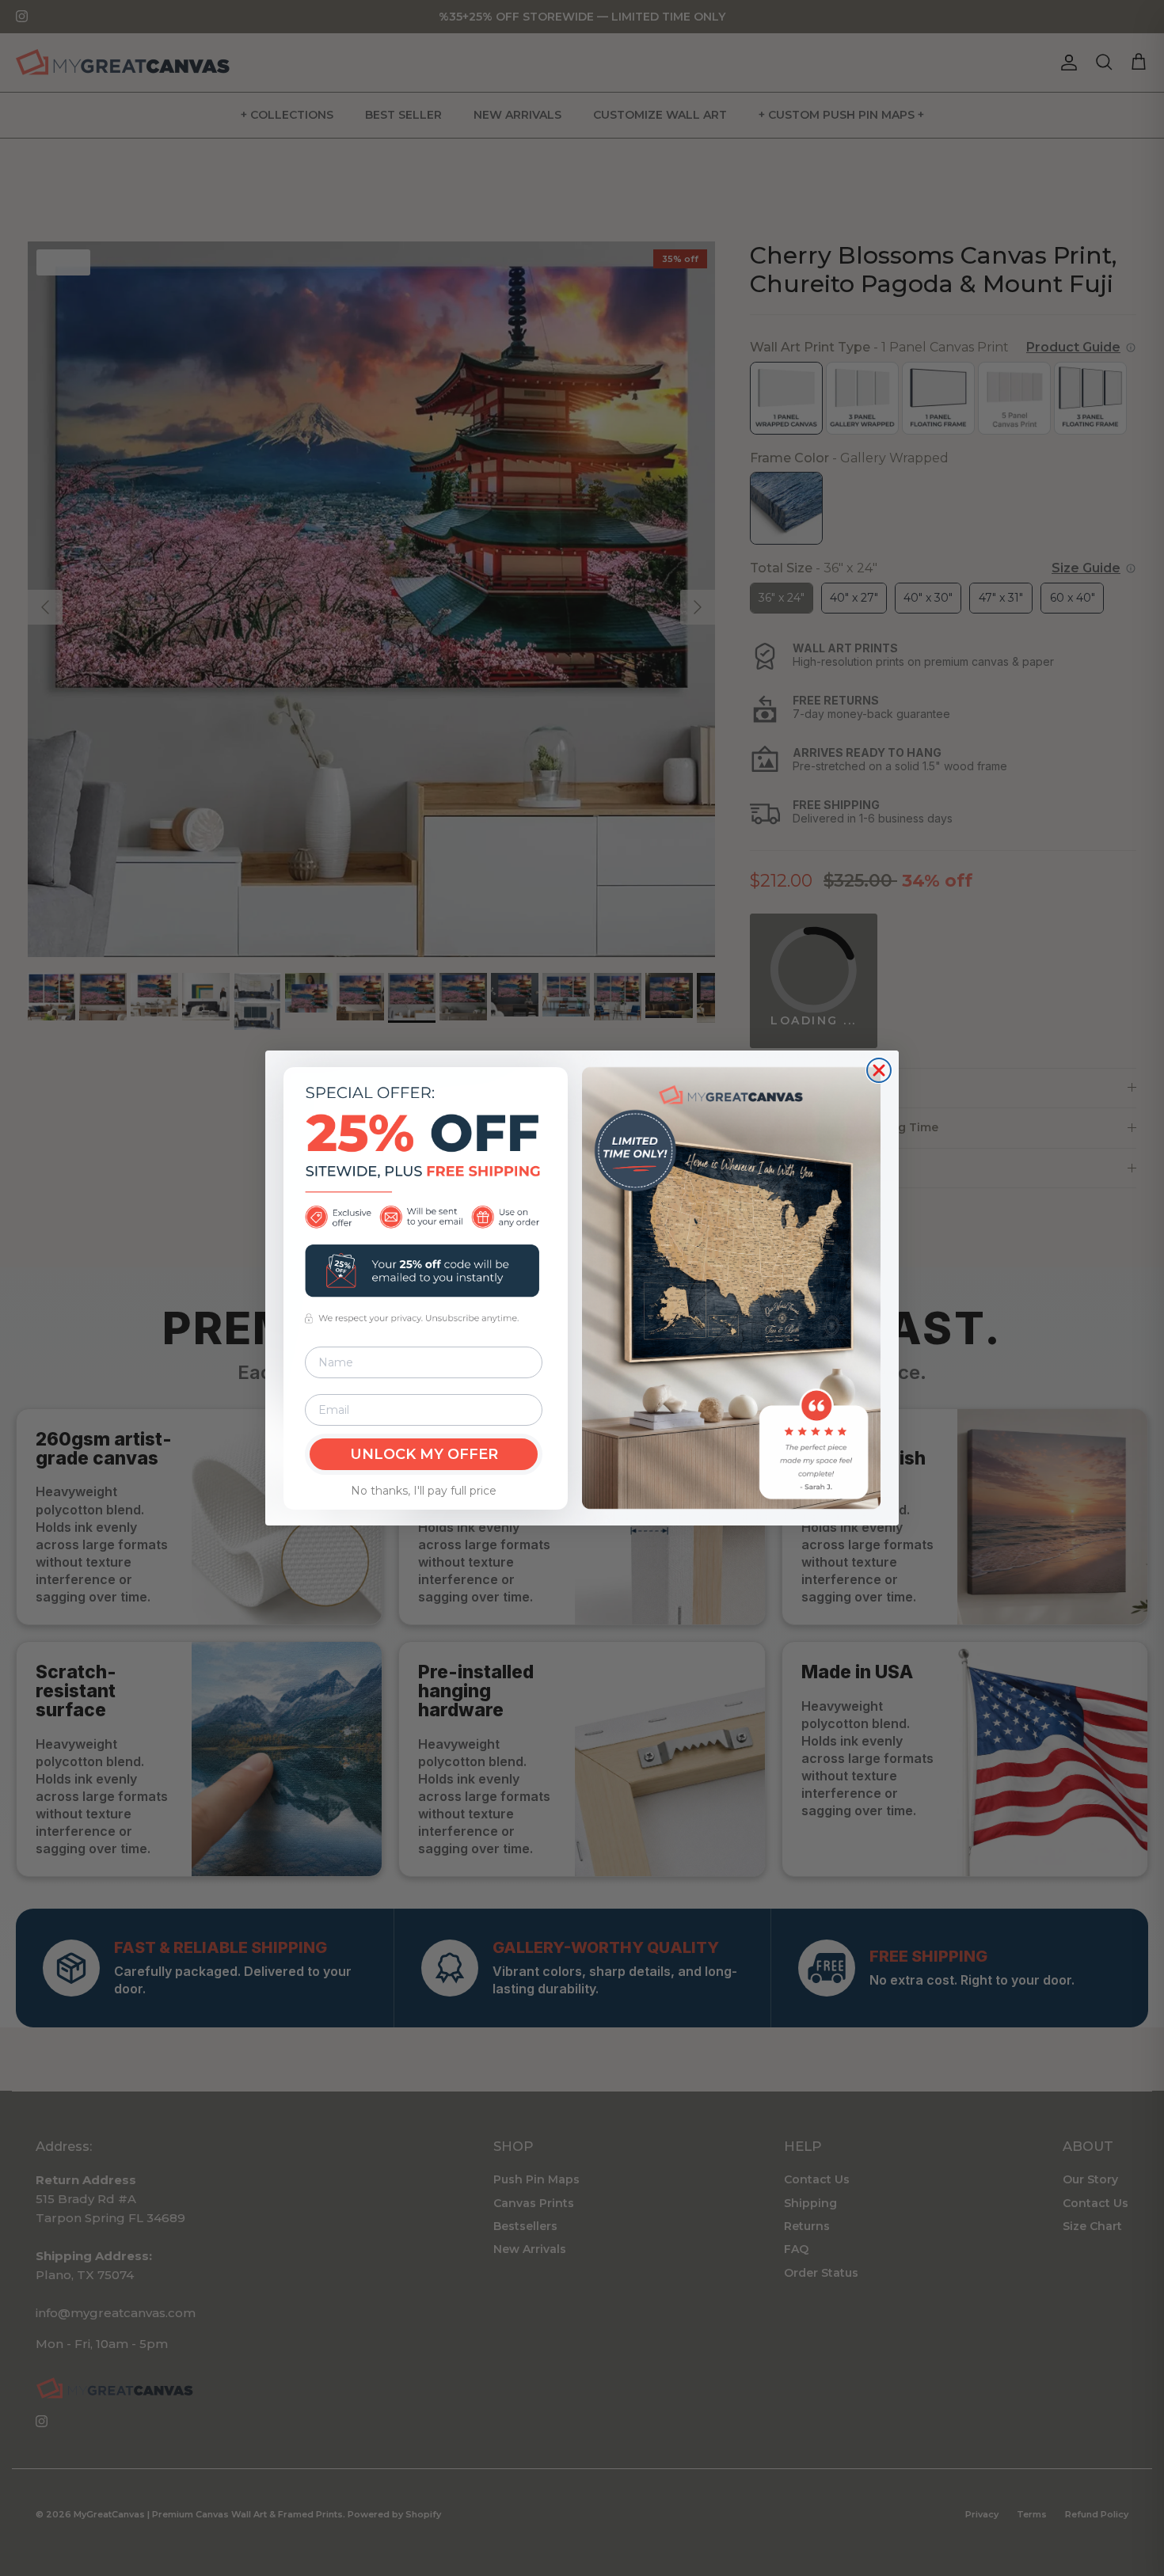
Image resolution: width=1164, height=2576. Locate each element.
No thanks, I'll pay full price (424, 1491)
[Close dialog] (879, 1070)
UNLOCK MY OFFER (424, 1454)
